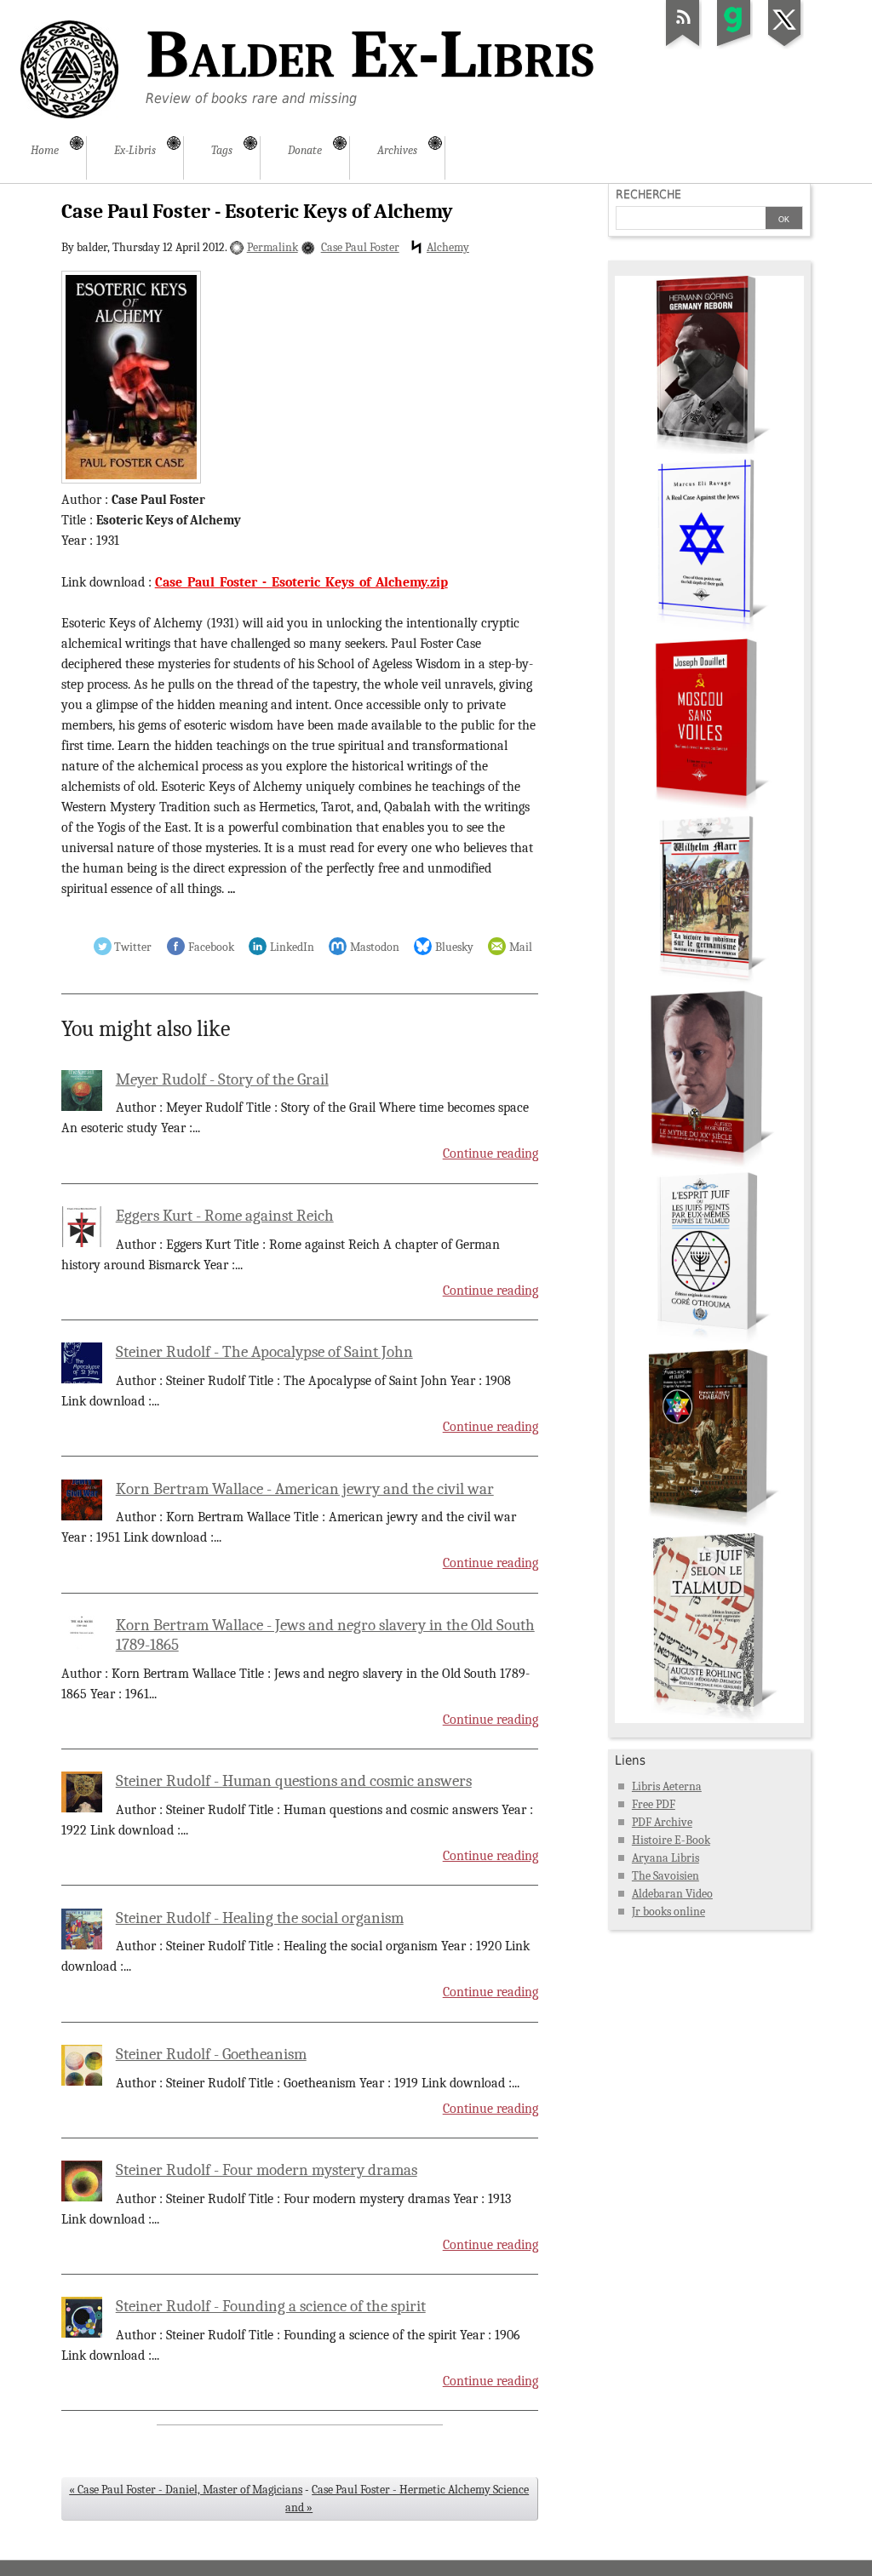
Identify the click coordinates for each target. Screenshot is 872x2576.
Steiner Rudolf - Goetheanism (211, 2054)
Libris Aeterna (667, 1786)
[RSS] (683, 46)
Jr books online (668, 1912)
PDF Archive (662, 1822)
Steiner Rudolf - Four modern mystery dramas (267, 2170)
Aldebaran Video (672, 1894)
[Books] (709, 1719)
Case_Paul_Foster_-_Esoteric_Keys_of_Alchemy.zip (301, 582)
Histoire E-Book (671, 1840)
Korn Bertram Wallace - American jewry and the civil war (305, 1489)
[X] (785, 46)
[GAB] (734, 46)
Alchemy (448, 247)
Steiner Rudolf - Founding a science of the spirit (271, 2306)
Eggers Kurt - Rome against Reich (225, 1216)
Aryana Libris (665, 1858)
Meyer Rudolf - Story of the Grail (222, 1079)
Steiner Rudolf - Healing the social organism (260, 1918)
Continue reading (490, 1153)
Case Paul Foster (360, 247)
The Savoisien (665, 1876)
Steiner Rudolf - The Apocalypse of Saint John (264, 1352)
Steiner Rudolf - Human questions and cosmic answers (294, 1781)
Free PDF (654, 1804)
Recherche (648, 194)
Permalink (272, 247)
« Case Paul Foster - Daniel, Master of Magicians (186, 2490)
